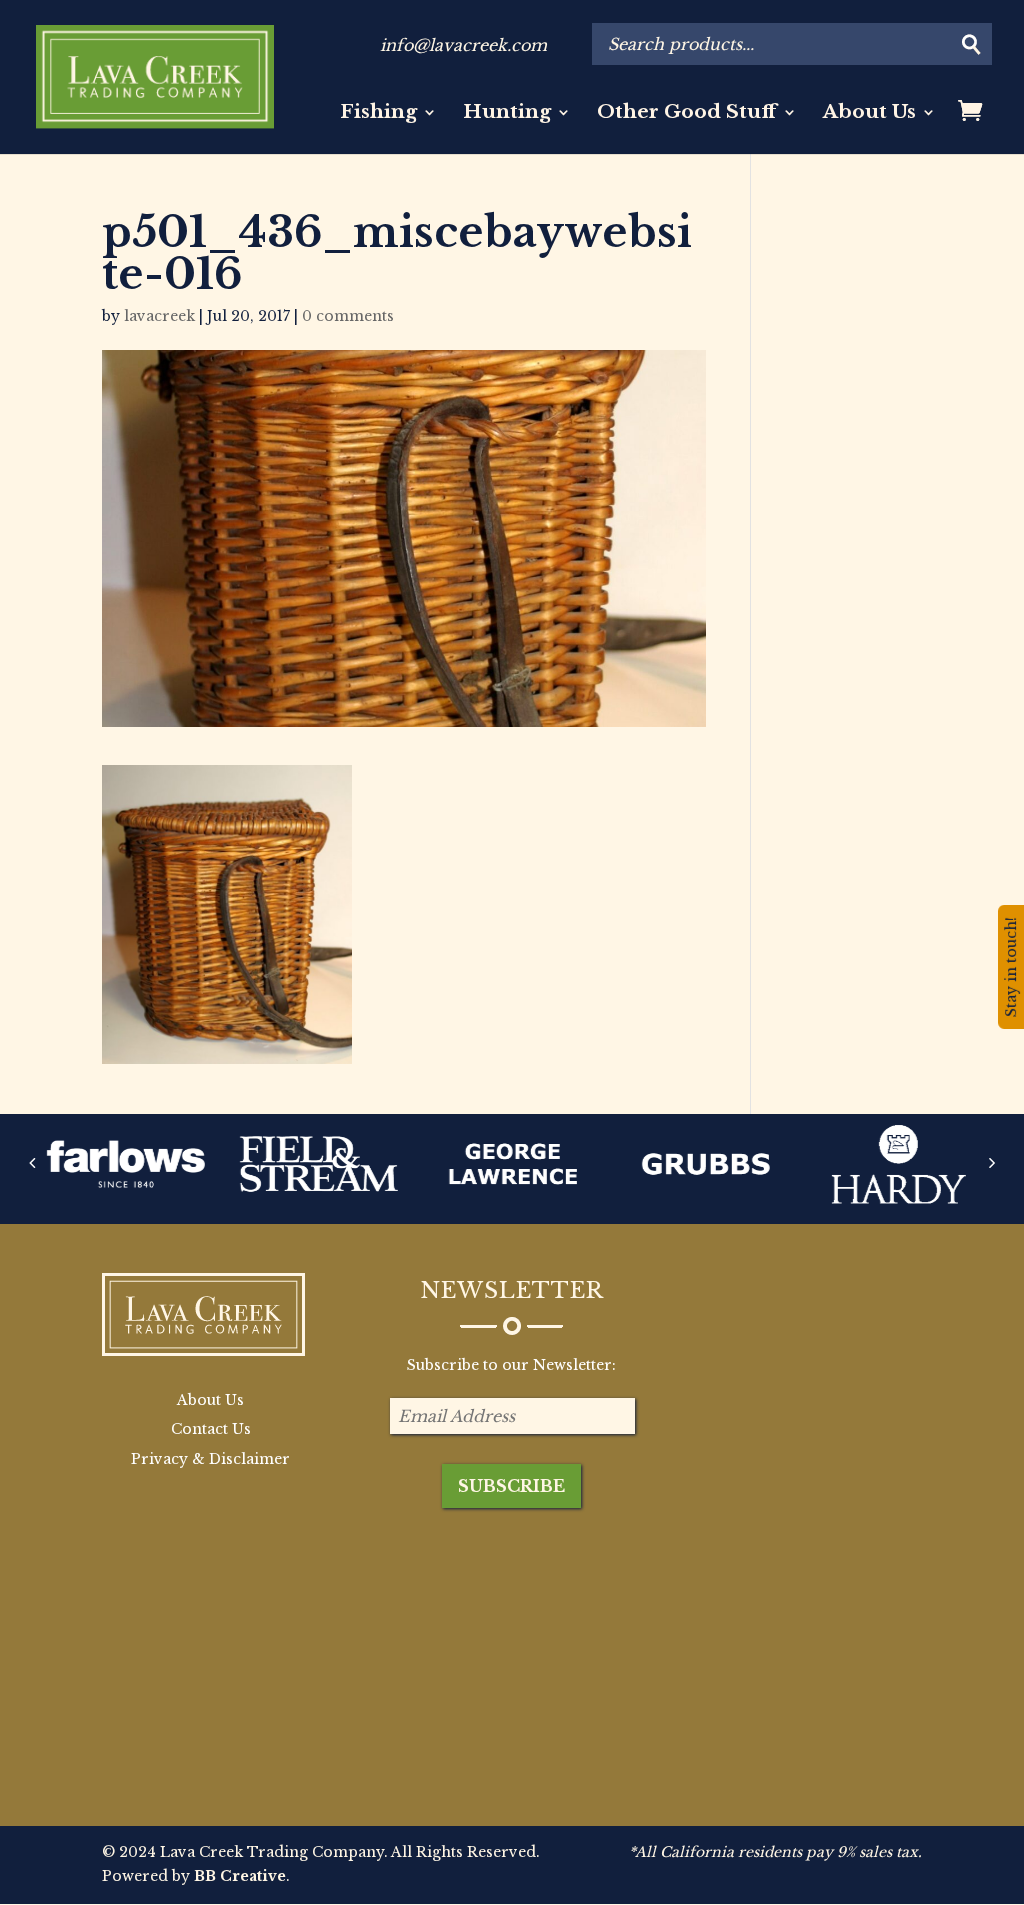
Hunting (507, 114)
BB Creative (240, 1876)
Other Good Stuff (687, 114)
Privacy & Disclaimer (210, 1459)
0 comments (348, 316)
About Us (869, 114)
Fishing (378, 114)
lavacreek (159, 316)
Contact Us (211, 1429)
